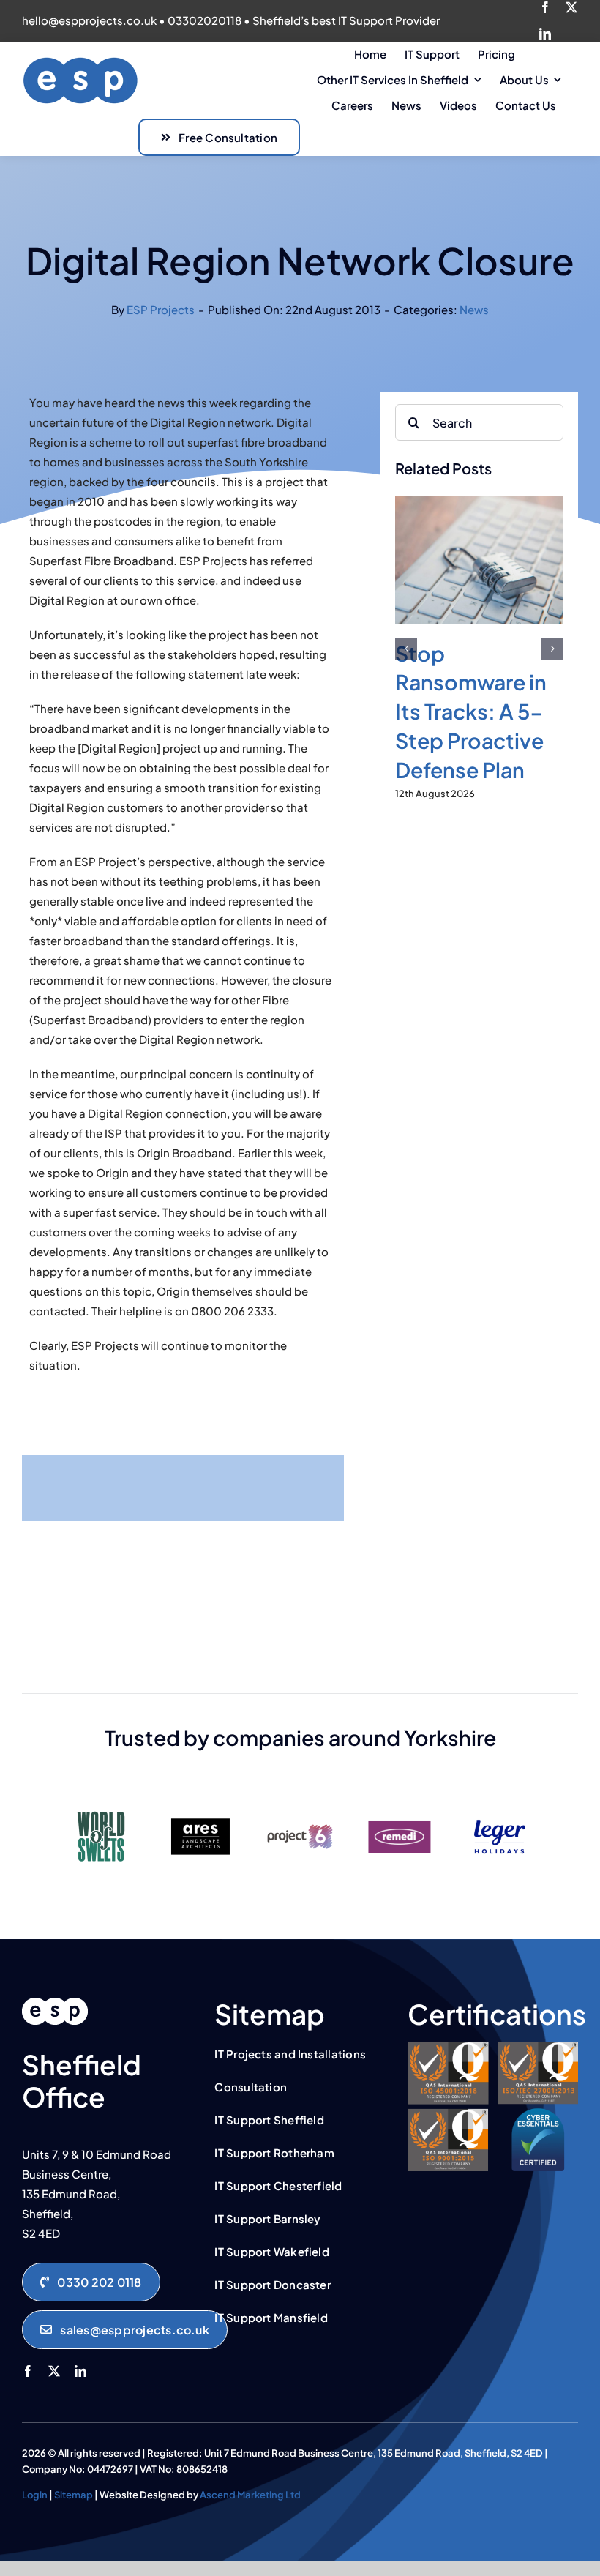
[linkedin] (545, 34)
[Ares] (200, 1806)
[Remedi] (400, 1806)
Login (35, 2495)
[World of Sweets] (101, 1806)
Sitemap (74, 2495)
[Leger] (499, 1806)
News (474, 309)
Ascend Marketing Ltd (250, 2495)
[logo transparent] (80, 61)
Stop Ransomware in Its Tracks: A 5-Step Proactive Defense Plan (471, 711)
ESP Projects (161, 309)
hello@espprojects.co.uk (89, 20)
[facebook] (545, 7)
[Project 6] (300, 1806)
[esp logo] (55, 2003)
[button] (406, 649)
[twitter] (571, 7)
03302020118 (205, 20)
